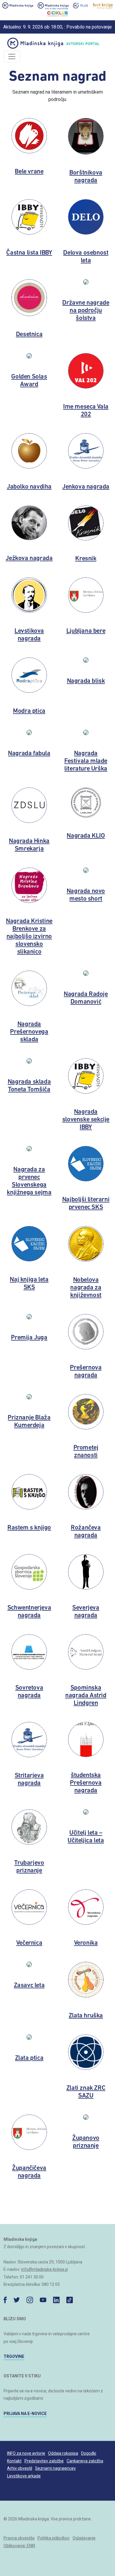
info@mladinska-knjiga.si (45, 2269)
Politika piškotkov (54, 2538)
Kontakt (14, 2461)
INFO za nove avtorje (26, 2453)
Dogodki (89, 2453)
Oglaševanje (84, 2538)
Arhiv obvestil (20, 2468)
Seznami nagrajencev (55, 2468)
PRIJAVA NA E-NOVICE (25, 2414)
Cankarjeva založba (85, 2461)
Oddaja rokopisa (63, 2453)
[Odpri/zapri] (12, 57)
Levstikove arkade (24, 2476)
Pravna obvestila (19, 2538)
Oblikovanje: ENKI (19, 2546)
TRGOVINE (14, 2356)
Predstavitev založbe (44, 2461)
